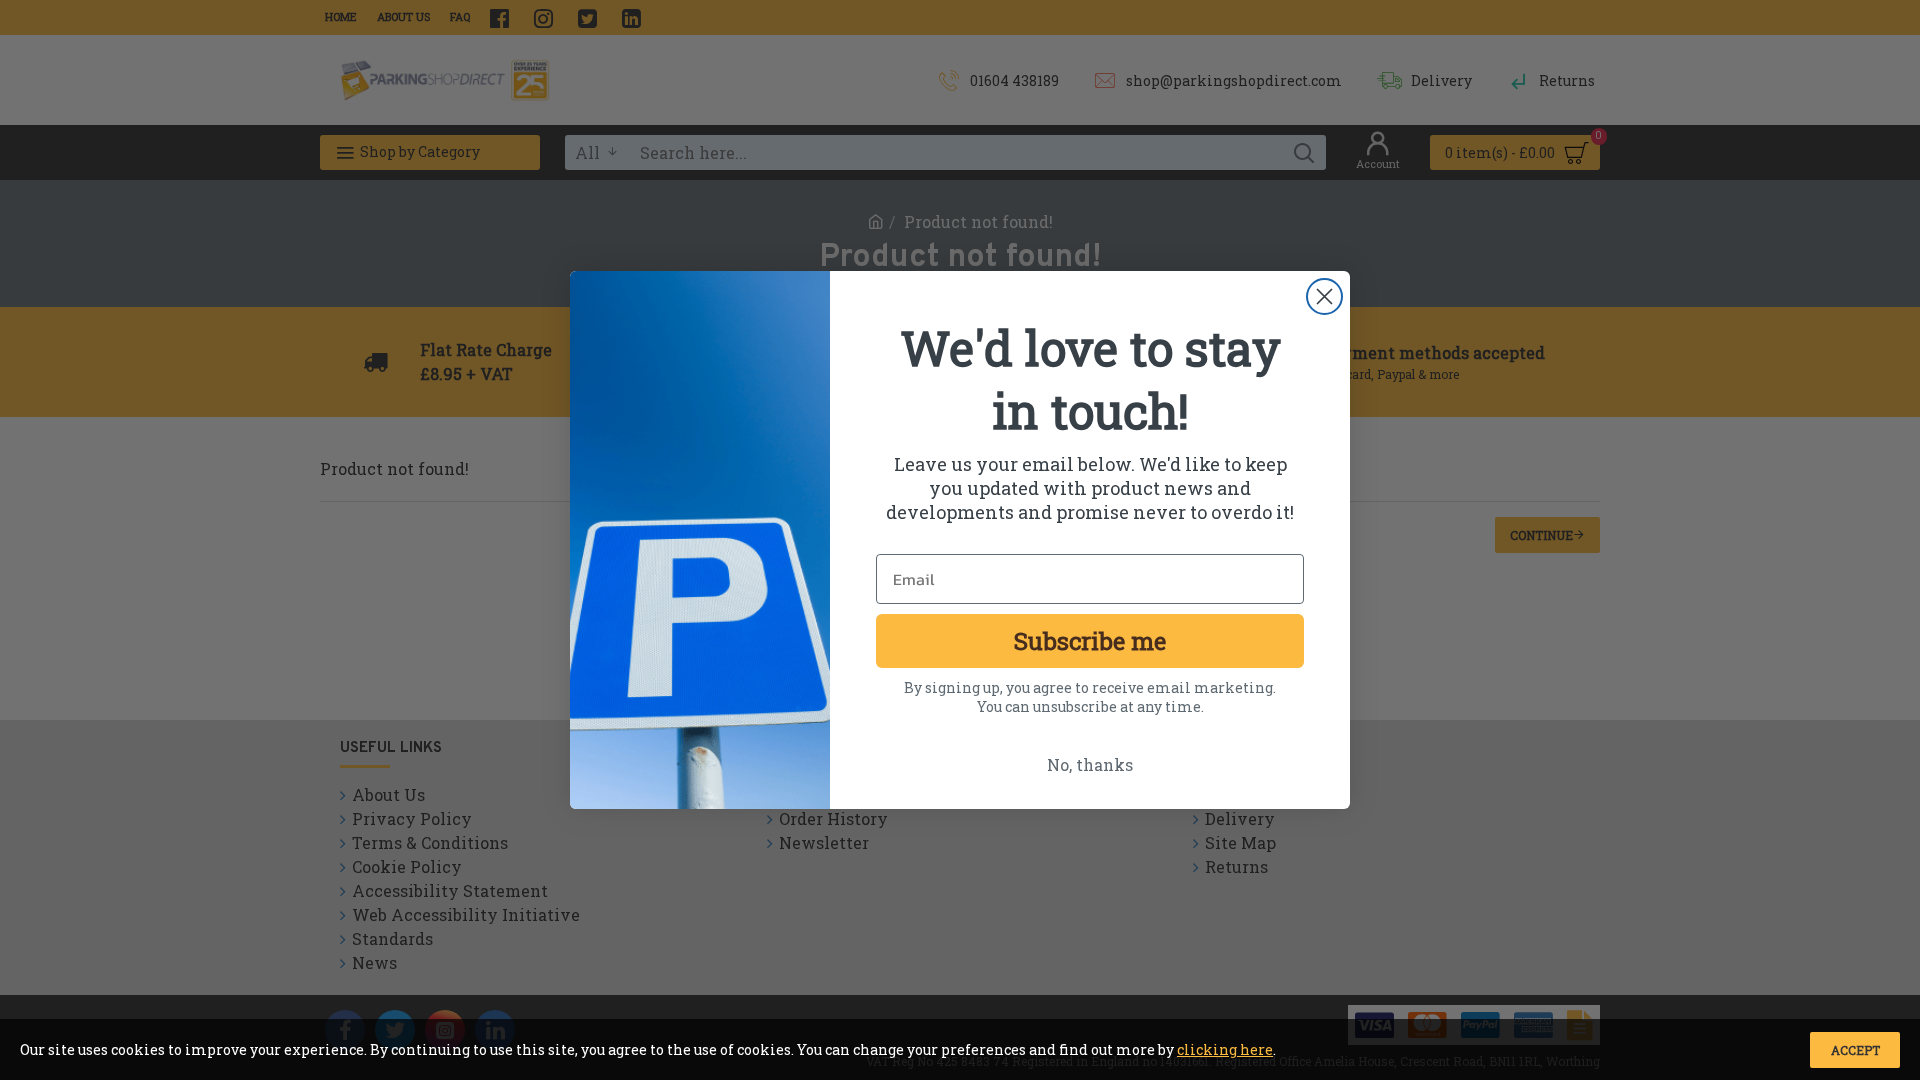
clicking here (1225, 1049)
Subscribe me (1090, 641)
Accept (1855, 1050)
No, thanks (1090, 764)
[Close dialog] (1324, 296)
